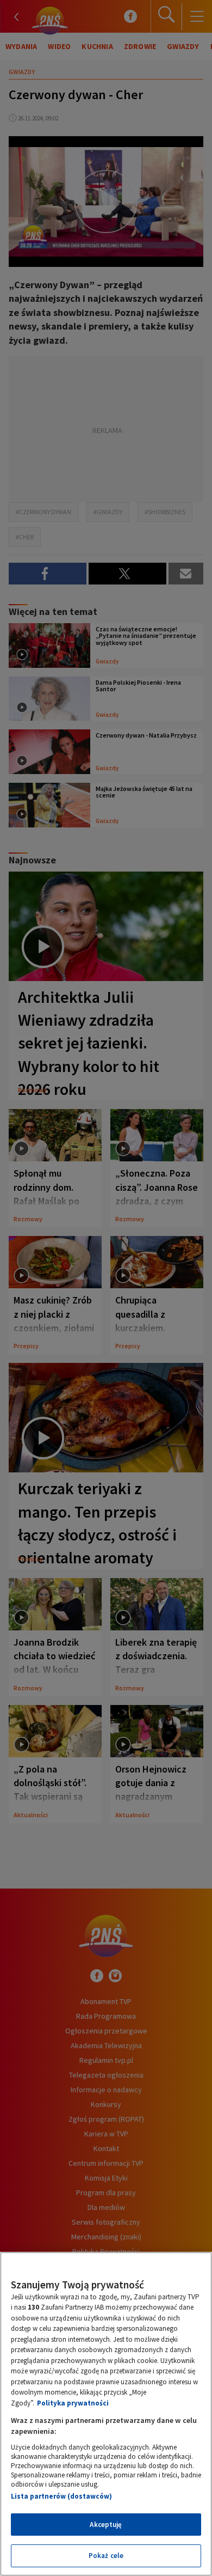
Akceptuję (106, 2525)
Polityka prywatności (73, 2403)
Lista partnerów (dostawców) (61, 2496)
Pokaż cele (106, 2556)
